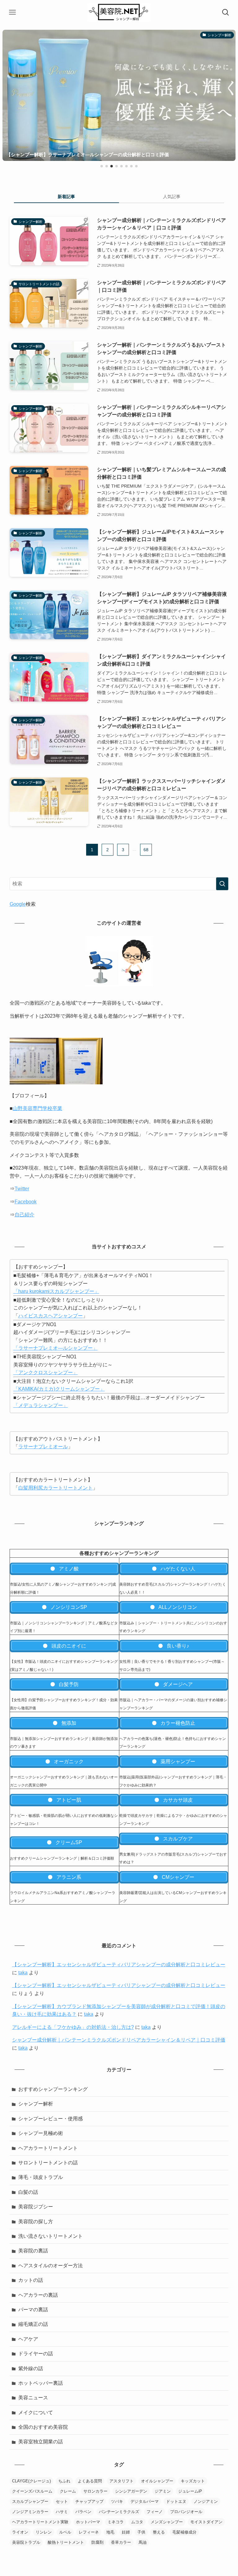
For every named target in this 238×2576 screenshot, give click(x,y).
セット (62, 2501)
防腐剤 (97, 2542)
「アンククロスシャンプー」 (46, 1372)
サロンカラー (95, 2491)
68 (146, 850)
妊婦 (126, 2532)
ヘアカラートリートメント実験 (40, 2522)
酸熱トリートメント (66, 2542)
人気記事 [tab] (172, 197)
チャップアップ (89, 2501)
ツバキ (117, 2501)
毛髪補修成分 (184, 2532)
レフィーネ (89, 2532)
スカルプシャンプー (30, 2501)
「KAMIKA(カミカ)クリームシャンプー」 (59, 1389)
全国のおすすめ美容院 (43, 2427)
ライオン (20, 2532)
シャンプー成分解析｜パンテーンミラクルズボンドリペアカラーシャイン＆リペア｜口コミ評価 (119, 2040)
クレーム (68, 2491)
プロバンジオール (186, 2512)
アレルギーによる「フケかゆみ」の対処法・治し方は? (73, 2027)
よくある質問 (90, 2481)
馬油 (143, 2542)
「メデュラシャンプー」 (41, 1405)
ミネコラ (116, 2522)
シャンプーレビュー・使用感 (51, 2119)
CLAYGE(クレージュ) (31, 2481)
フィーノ (155, 2512)
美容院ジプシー (36, 2207)
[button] (102, 166)
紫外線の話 (31, 2368)
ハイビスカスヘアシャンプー (51, 1316)
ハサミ (62, 2512)
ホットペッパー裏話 (41, 2383)
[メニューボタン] (12, 12)
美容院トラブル (26, 2542)
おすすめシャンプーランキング (53, 2089)
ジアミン (163, 2491)
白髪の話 (28, 2192)
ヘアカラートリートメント (48, 2148)
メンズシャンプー (167, 2522)
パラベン (83, 2512)
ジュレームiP (190, 2491)
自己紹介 (24, 1215)
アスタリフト (121, 2481)
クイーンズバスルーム (32, 2491)
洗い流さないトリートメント (51, 2236)
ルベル (65, 2532)
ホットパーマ (88, 2522)
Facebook (26, 1202)
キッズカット (193, 2481)
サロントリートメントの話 (48, 2163)
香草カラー (121, 2542)
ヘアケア (28, 2339)
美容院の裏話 (33, 2251)
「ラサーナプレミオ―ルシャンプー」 (55, 1348)
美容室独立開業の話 (41, 2442)
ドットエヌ (176, 2501)
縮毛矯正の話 (33, 2324)
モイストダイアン (206, 2522)
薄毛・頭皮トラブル (41, 2177)
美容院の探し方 (36, 2222)
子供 (141, 2532)
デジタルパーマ (145, 2501)
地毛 (110, 2532)
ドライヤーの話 (36, 2354)
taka (23, 1973)
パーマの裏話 (33, 2310)
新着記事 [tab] (66, 197)
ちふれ (64, 2481)
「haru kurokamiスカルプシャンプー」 (56, 1291)
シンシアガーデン (131, 2491)
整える (159, 2532)
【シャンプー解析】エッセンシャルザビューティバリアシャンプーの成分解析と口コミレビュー (119, 1965)
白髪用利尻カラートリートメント (55, 1488)
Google (18, 904)
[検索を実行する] (222, 884)
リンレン (44, 2532)
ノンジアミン (206, 2501)
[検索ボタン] (226, 12)
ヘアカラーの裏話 (38, 2295)
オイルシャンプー (157, 2481)
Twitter (22, 1189)
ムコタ (137, 2522)
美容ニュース (33, 2398)
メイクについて (36, 2412)
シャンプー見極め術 (41, 2133)
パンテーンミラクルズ (119, 2512)
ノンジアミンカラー (30, 2512)
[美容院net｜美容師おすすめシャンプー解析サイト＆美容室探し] (119, 12)
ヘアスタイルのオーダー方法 (51, 2266)
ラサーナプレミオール (43, 1447)
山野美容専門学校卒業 (37, 1108)
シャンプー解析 (36, 2104)
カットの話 (31, 2280)
